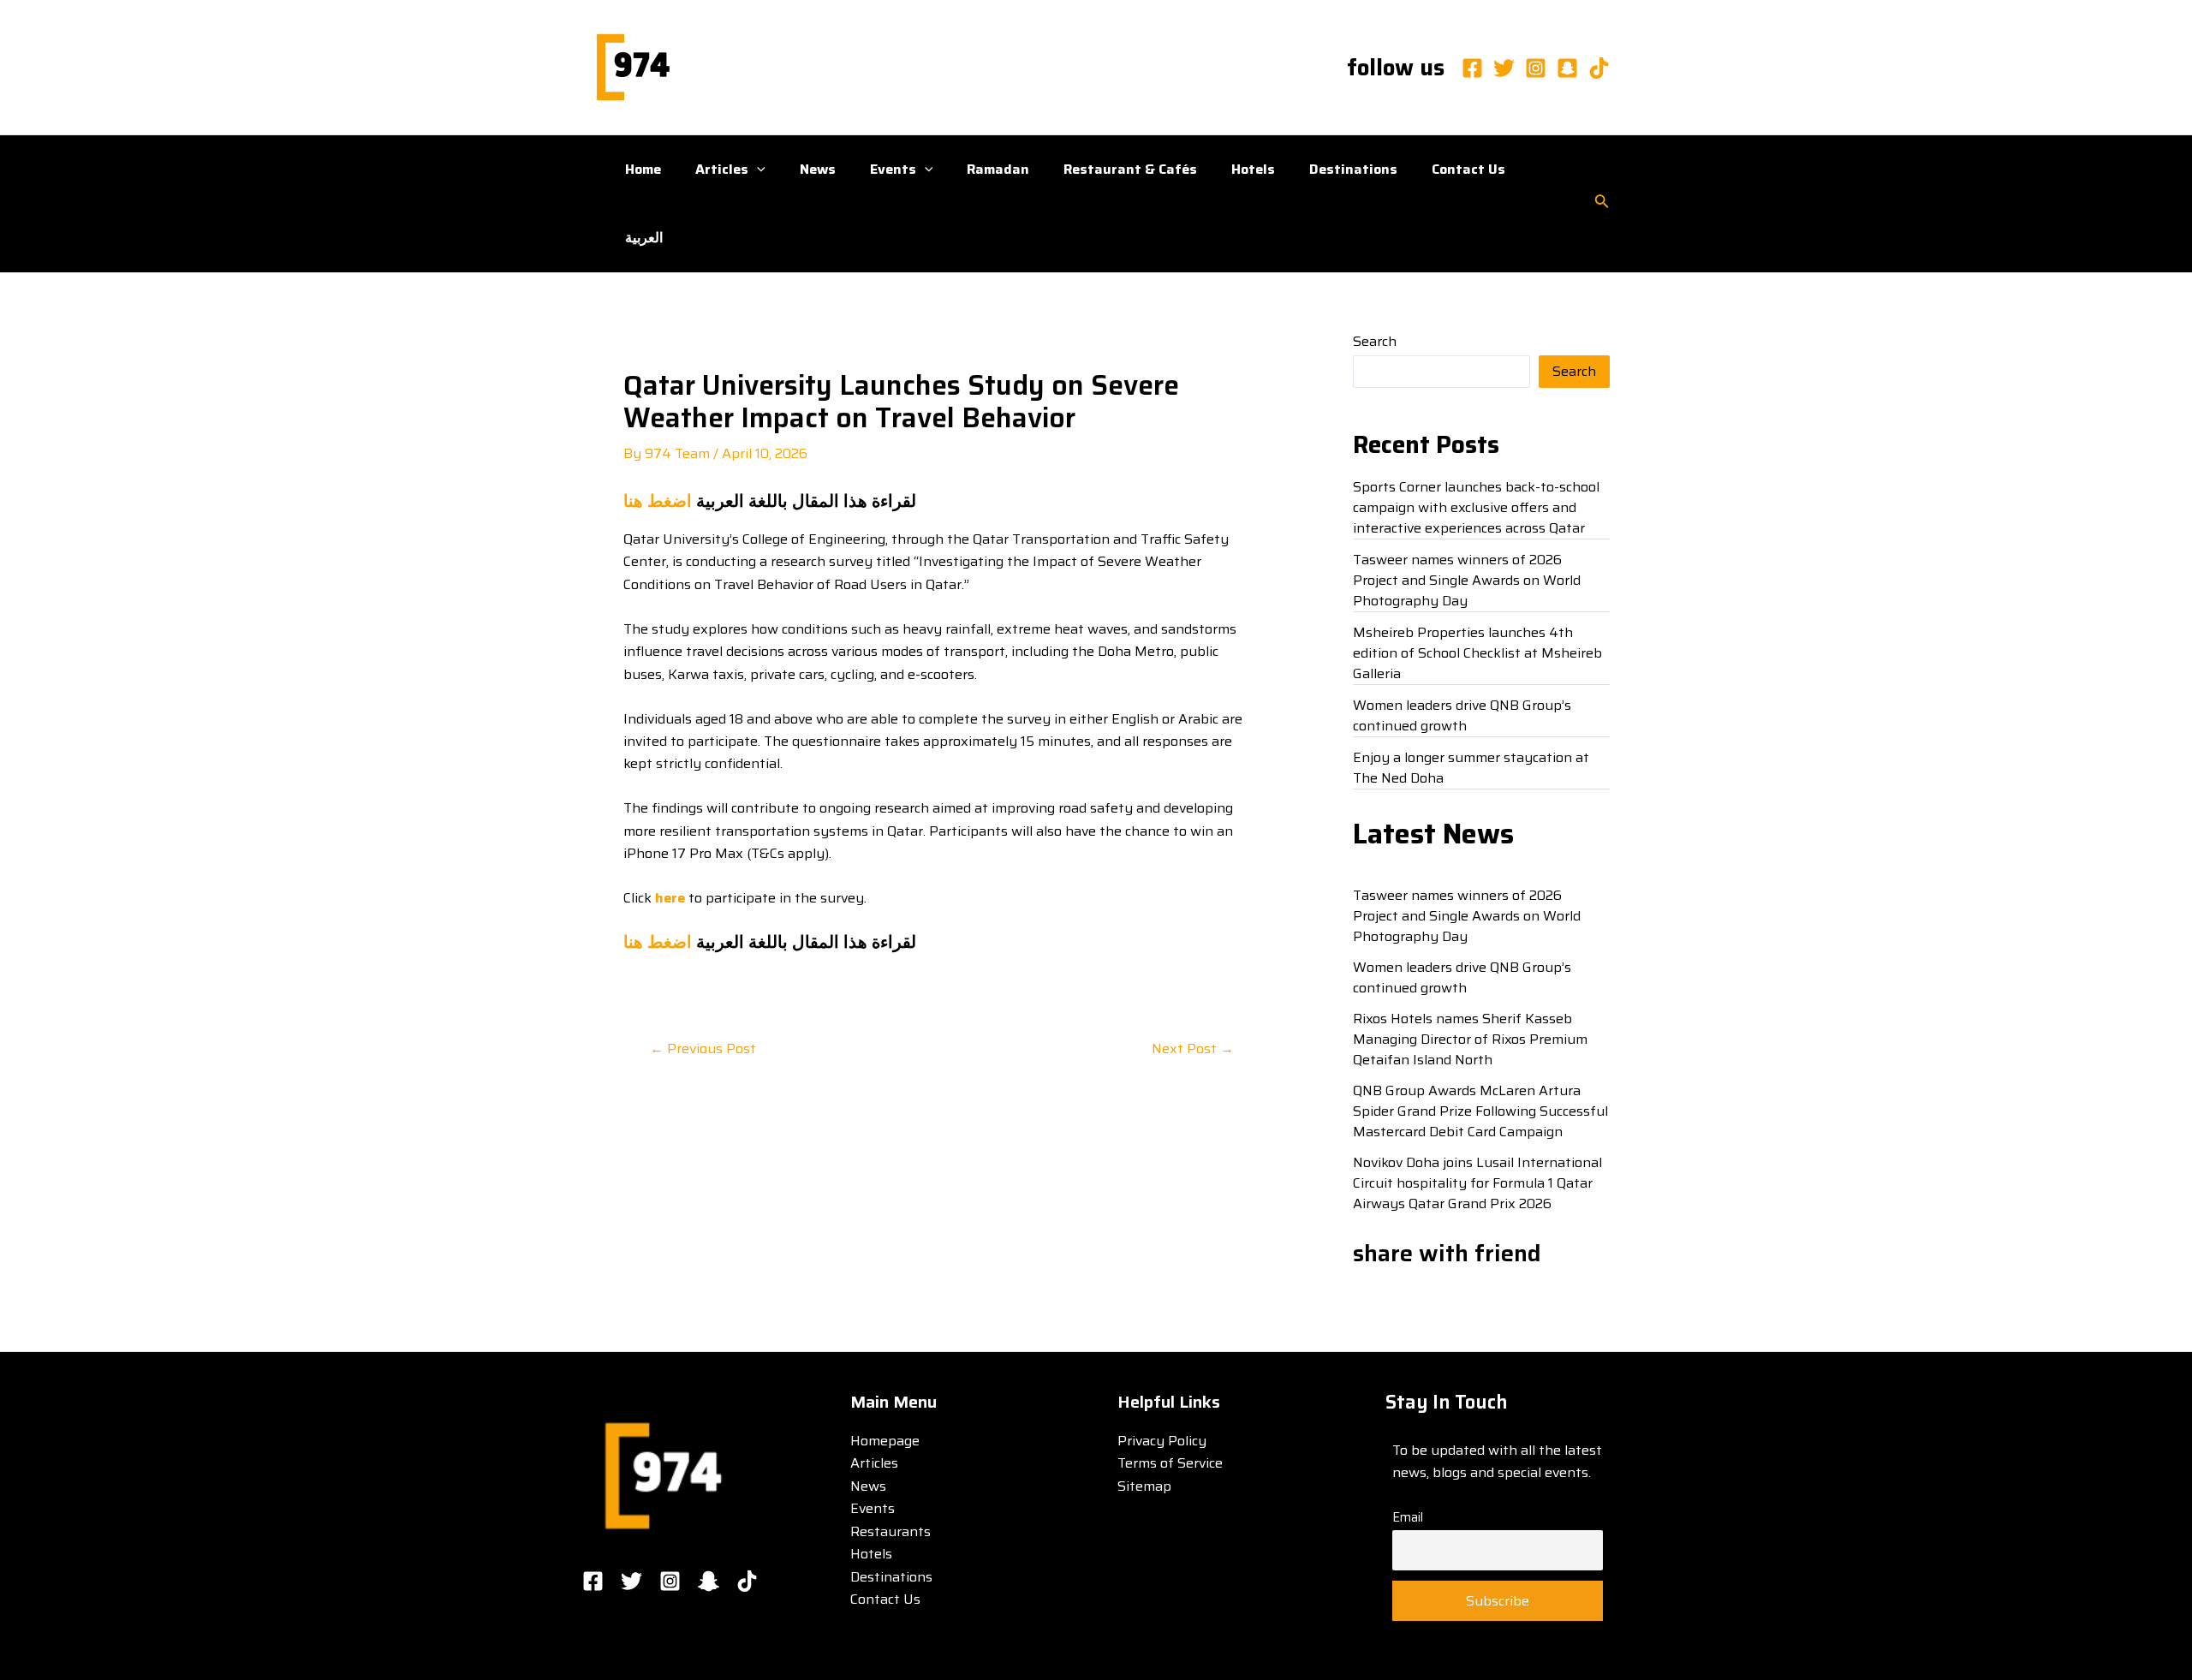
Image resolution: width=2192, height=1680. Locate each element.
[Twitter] (1504, 68)
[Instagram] (1536, 68)
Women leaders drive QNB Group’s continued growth (1462, 715)
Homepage (885, 1441)
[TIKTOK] (747, 1581)
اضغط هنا (658, 501)
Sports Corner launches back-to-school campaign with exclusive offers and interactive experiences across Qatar (1476, 507)
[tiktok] (1599, 68)
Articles (722, 169)
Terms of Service (1170, 1463)
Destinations (1353, 169)
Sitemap (1144, 1486)
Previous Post (703, 1049)
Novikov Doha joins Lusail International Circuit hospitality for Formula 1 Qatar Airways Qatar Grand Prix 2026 (1477, 1183)
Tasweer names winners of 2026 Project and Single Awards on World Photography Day (1467, 580)
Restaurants (890, 1531)
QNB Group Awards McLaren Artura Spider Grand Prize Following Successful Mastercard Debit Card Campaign (1480, 1111)
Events (893, 169)
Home (643, 169)
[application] (757, 170)
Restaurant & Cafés (1130, 169)
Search (1375, 341)
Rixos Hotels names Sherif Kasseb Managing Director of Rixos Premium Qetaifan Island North (1470, 1039)
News (818, 169)
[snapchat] (1567, 68)
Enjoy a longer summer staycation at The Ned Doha (1471, 768)
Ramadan (998, 169)
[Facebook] (1472, 68)
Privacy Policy (1162, 1441)
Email (1408, 1517)
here (670, 898)
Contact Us (1468, 169)
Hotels (1253, 169)
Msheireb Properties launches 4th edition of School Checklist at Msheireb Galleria (1477, 653)
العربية (644, 238)
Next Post (1193, 1049)
